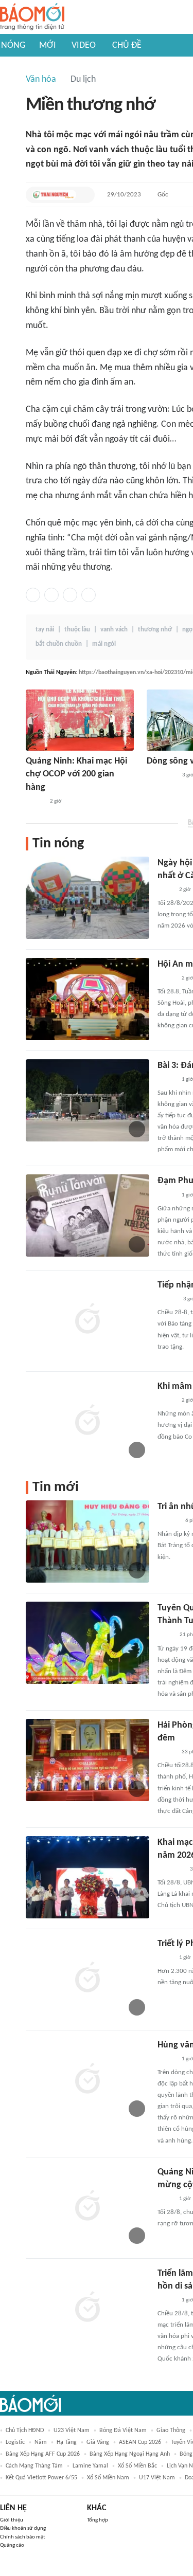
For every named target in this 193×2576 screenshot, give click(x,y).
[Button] (84, 195)
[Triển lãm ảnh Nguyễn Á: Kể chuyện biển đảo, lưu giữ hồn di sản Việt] (87, 2308)
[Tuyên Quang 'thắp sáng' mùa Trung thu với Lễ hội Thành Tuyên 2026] (87, 1643)
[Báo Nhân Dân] (166, 2300)
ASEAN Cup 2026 (140, 2442)
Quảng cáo (12, 2545)
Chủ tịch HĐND (25, 2430)
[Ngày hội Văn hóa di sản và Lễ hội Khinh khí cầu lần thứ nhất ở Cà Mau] (87, 898)
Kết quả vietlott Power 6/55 (41, 2478)
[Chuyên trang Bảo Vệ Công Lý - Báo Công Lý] (165, 1636)
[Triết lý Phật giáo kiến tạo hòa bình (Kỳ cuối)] (87, 1979)
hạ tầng (67, 2442)
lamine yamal (90, 2466)
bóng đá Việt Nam (123, 2430)
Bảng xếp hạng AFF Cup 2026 (43, 2454)
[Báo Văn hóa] (35, 802)
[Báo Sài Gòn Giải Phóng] (167, 1299)
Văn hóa (41, 79)
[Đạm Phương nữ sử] (87, 1216)
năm (41, 2442)
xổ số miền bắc (137, 2466)
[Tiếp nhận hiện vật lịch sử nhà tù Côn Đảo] (87, 1320)
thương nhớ (155, 630)
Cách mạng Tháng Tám (34, 2466)
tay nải (45, 630)
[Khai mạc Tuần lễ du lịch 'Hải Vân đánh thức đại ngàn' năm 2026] (87, 1877)
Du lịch (83, 79)
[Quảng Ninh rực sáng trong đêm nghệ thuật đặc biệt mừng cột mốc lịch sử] (87, 2207)
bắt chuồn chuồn (59, 644)
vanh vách (114, 630)
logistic (15, 2442)
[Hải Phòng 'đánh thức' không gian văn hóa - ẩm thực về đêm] (87, 1760)
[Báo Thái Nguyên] (54, 195)
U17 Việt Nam (157, 2478)
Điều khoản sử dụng (23, 2528)
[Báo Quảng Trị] (161, 775)
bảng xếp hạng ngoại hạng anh (130, 2454)
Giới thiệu (12, 2520)
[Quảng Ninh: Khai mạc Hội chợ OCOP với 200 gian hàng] (80, 720)
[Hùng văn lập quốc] (87, 2080)
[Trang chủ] (32, 17)
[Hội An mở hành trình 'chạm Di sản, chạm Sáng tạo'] (87, 999)
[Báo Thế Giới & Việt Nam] (165, 1958)
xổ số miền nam (108, 2478)
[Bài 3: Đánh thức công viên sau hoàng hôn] (87, 1100)
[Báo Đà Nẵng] (171, 1870)
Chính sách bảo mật (23, 2537)
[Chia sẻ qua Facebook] (33, 595)
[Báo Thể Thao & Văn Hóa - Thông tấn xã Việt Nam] (165, 890)
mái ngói (104, 644)
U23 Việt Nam (72, 2430)
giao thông (171, 2430)
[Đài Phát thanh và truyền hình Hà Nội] (168, 1521)
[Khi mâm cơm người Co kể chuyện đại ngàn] (87, 1421)
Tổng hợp (98, 2520)
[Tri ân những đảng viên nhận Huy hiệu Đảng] (87, 1541)
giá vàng (98, 2442)
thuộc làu (77, 630)
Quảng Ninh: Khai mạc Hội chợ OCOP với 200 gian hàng (76, 774)
